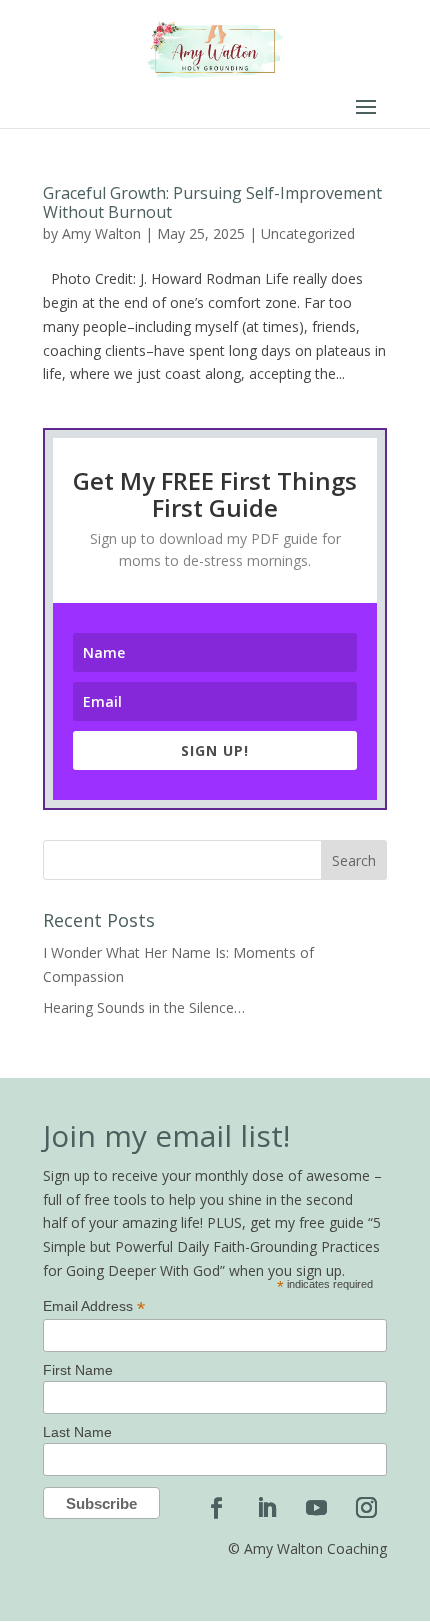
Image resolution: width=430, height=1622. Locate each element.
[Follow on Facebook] (216, 1508)
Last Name (77, 1432)
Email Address (94, 1306)
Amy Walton (101, 233)
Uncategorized (308, 233)
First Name (78, 1370)
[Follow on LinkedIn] (266, 1508)
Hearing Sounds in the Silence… (144, 1007)
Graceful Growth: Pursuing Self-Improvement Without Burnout (212, 202)
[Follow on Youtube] (316, 1508)
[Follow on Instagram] (366, 1508)
